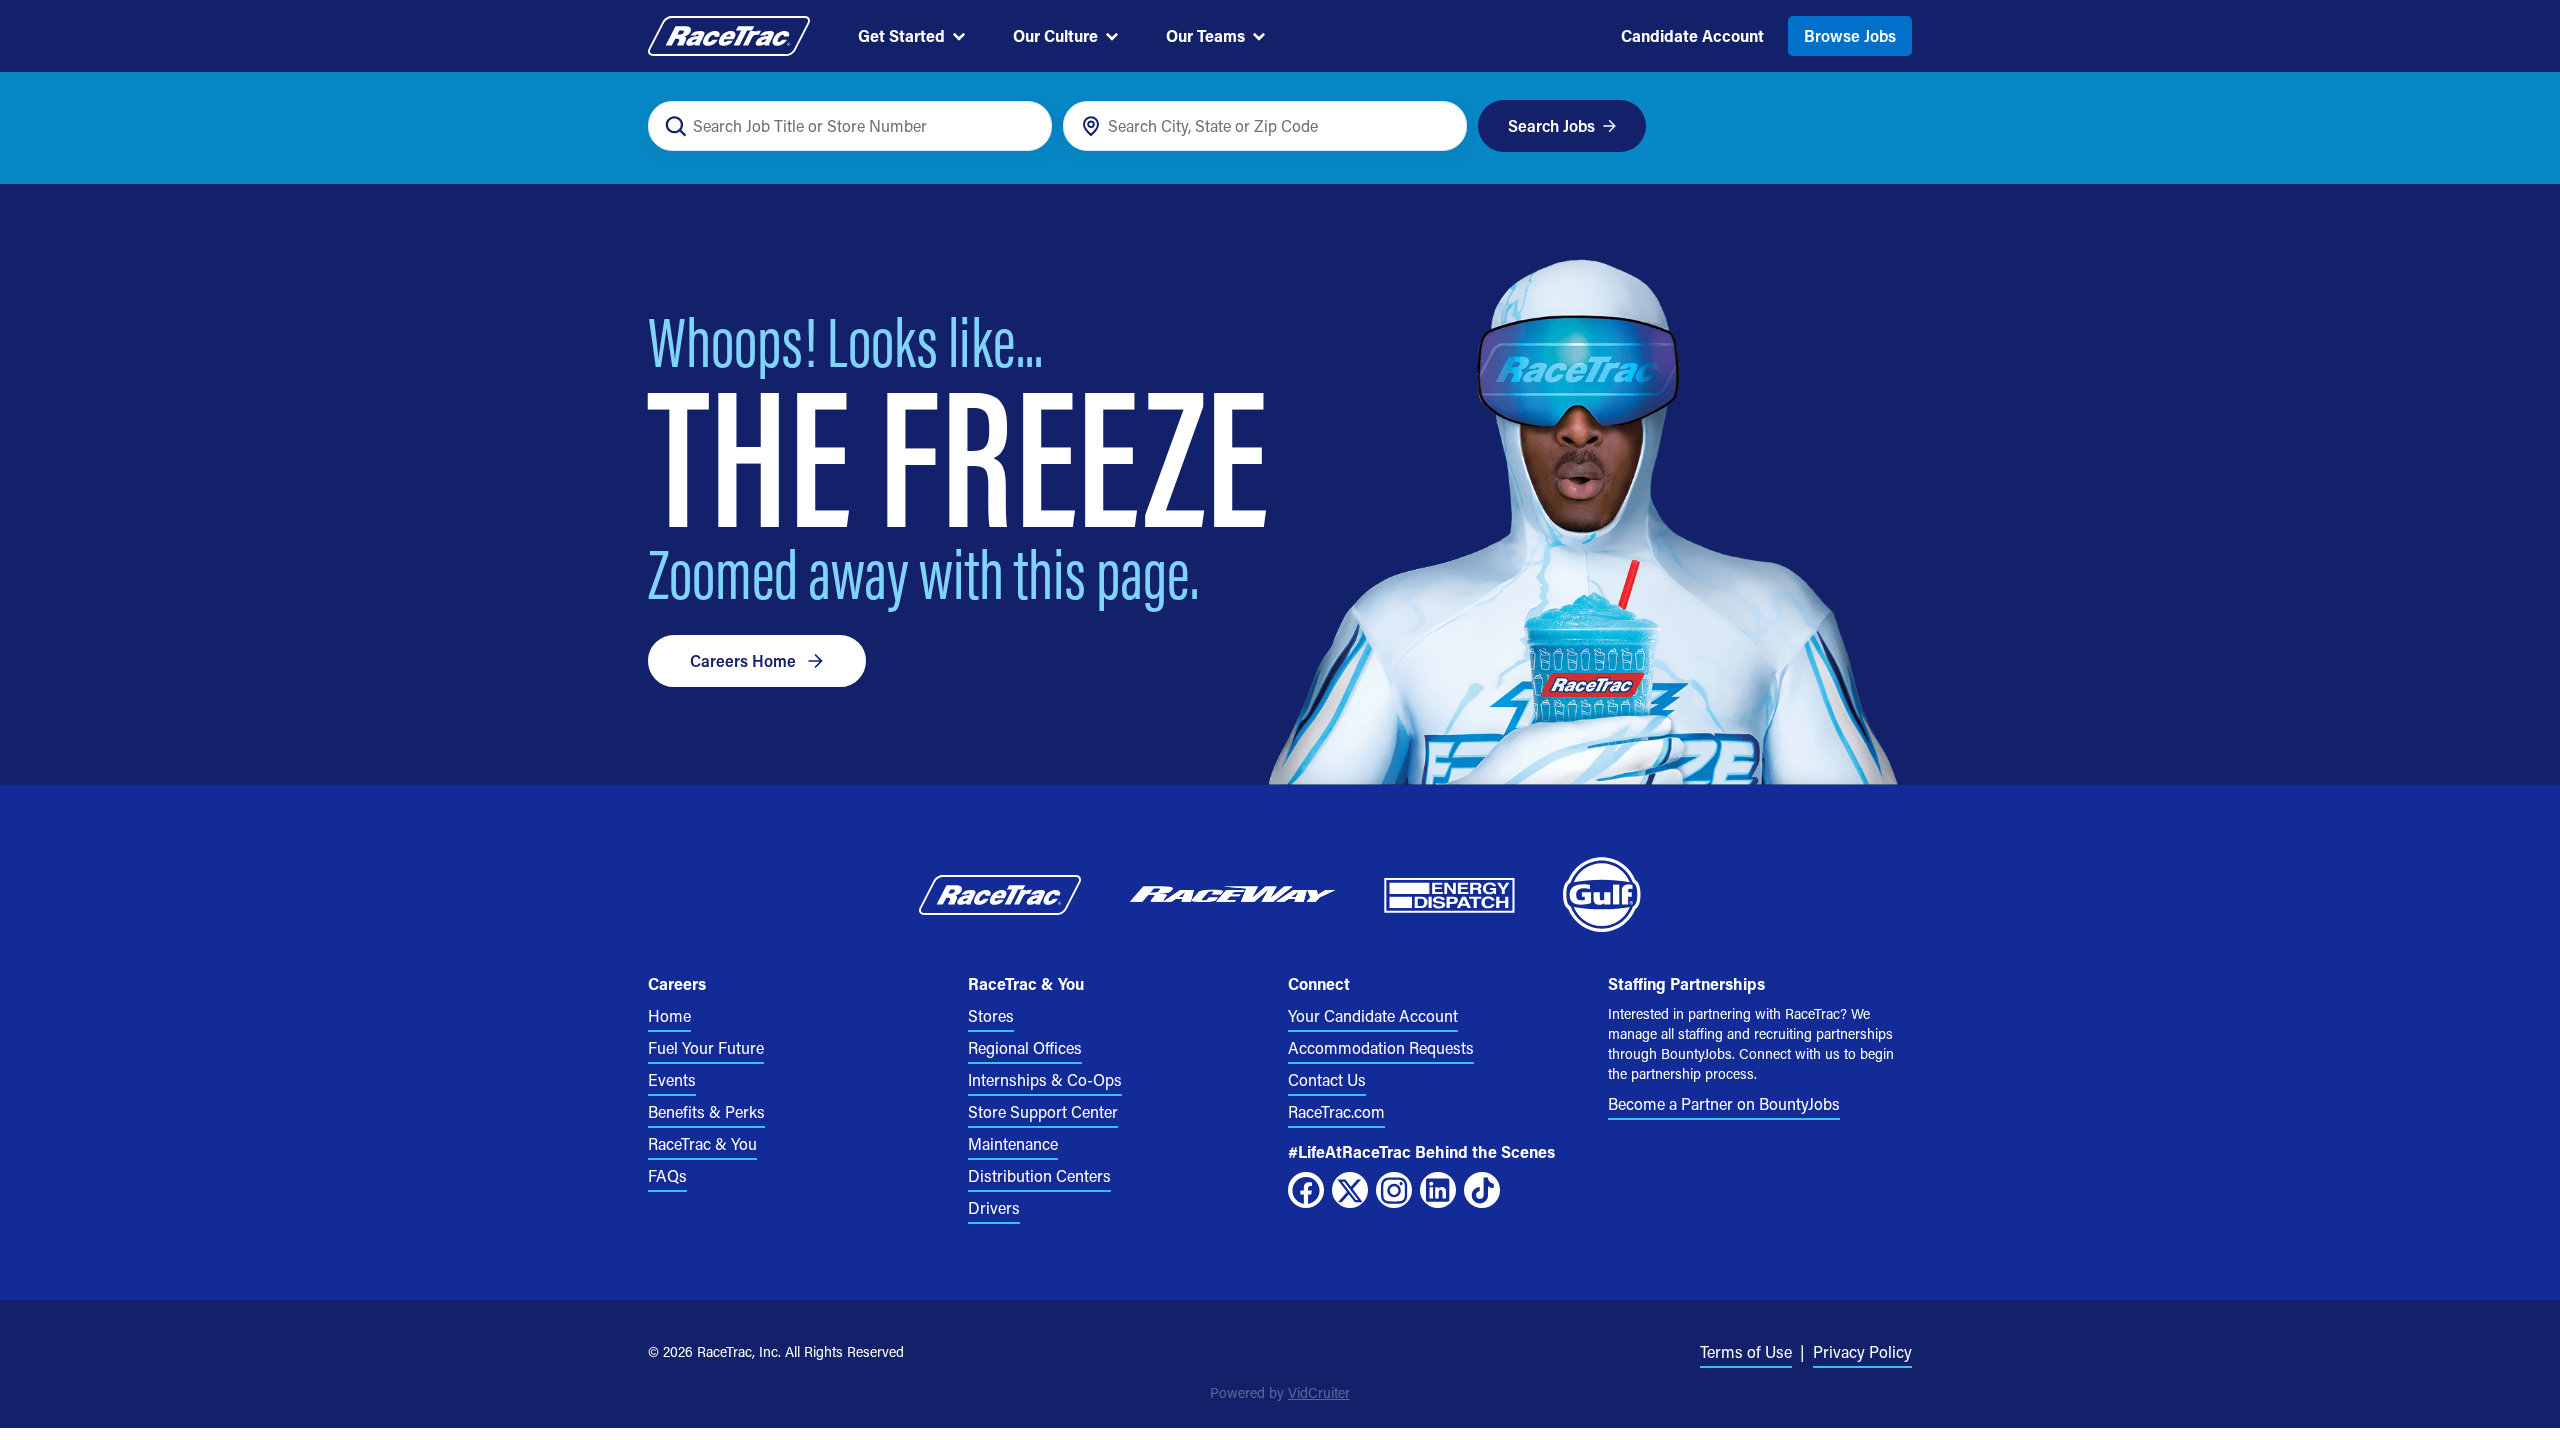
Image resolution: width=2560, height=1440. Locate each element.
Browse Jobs (1850, 35)
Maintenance (1013, 1143)
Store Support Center (1043, 1111)
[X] (1350, 1190)
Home (669, 1015)
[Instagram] (1394, 1190)
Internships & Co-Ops (1045, 1079)
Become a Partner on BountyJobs (1724, 1103)
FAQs (667, 1175)
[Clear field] (1440, 126)
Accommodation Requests (1381, 1047)
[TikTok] (1482, 1190)
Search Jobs (1551, 125)
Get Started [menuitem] (901, 35)
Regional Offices (1025, 1047)
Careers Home (743, 660)
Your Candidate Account (1373, 1015)
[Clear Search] (1025, 126)
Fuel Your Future (706, 1047)
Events (672, 1079)
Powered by (1280, 1392)
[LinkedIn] (1438, 1190)
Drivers (994, 1207)
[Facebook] (1306, 1190)
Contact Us (1327, 1079)
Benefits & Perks (706, 1111)
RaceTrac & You (702, 1143)
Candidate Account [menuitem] (1692, 35)
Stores (991, 1015)
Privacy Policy (1862, 1351)
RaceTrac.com (1336, 1111)
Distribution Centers (1039, 1175)
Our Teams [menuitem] (1205, 35)
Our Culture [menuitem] (1055, 35)
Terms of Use (1746, 1351)
